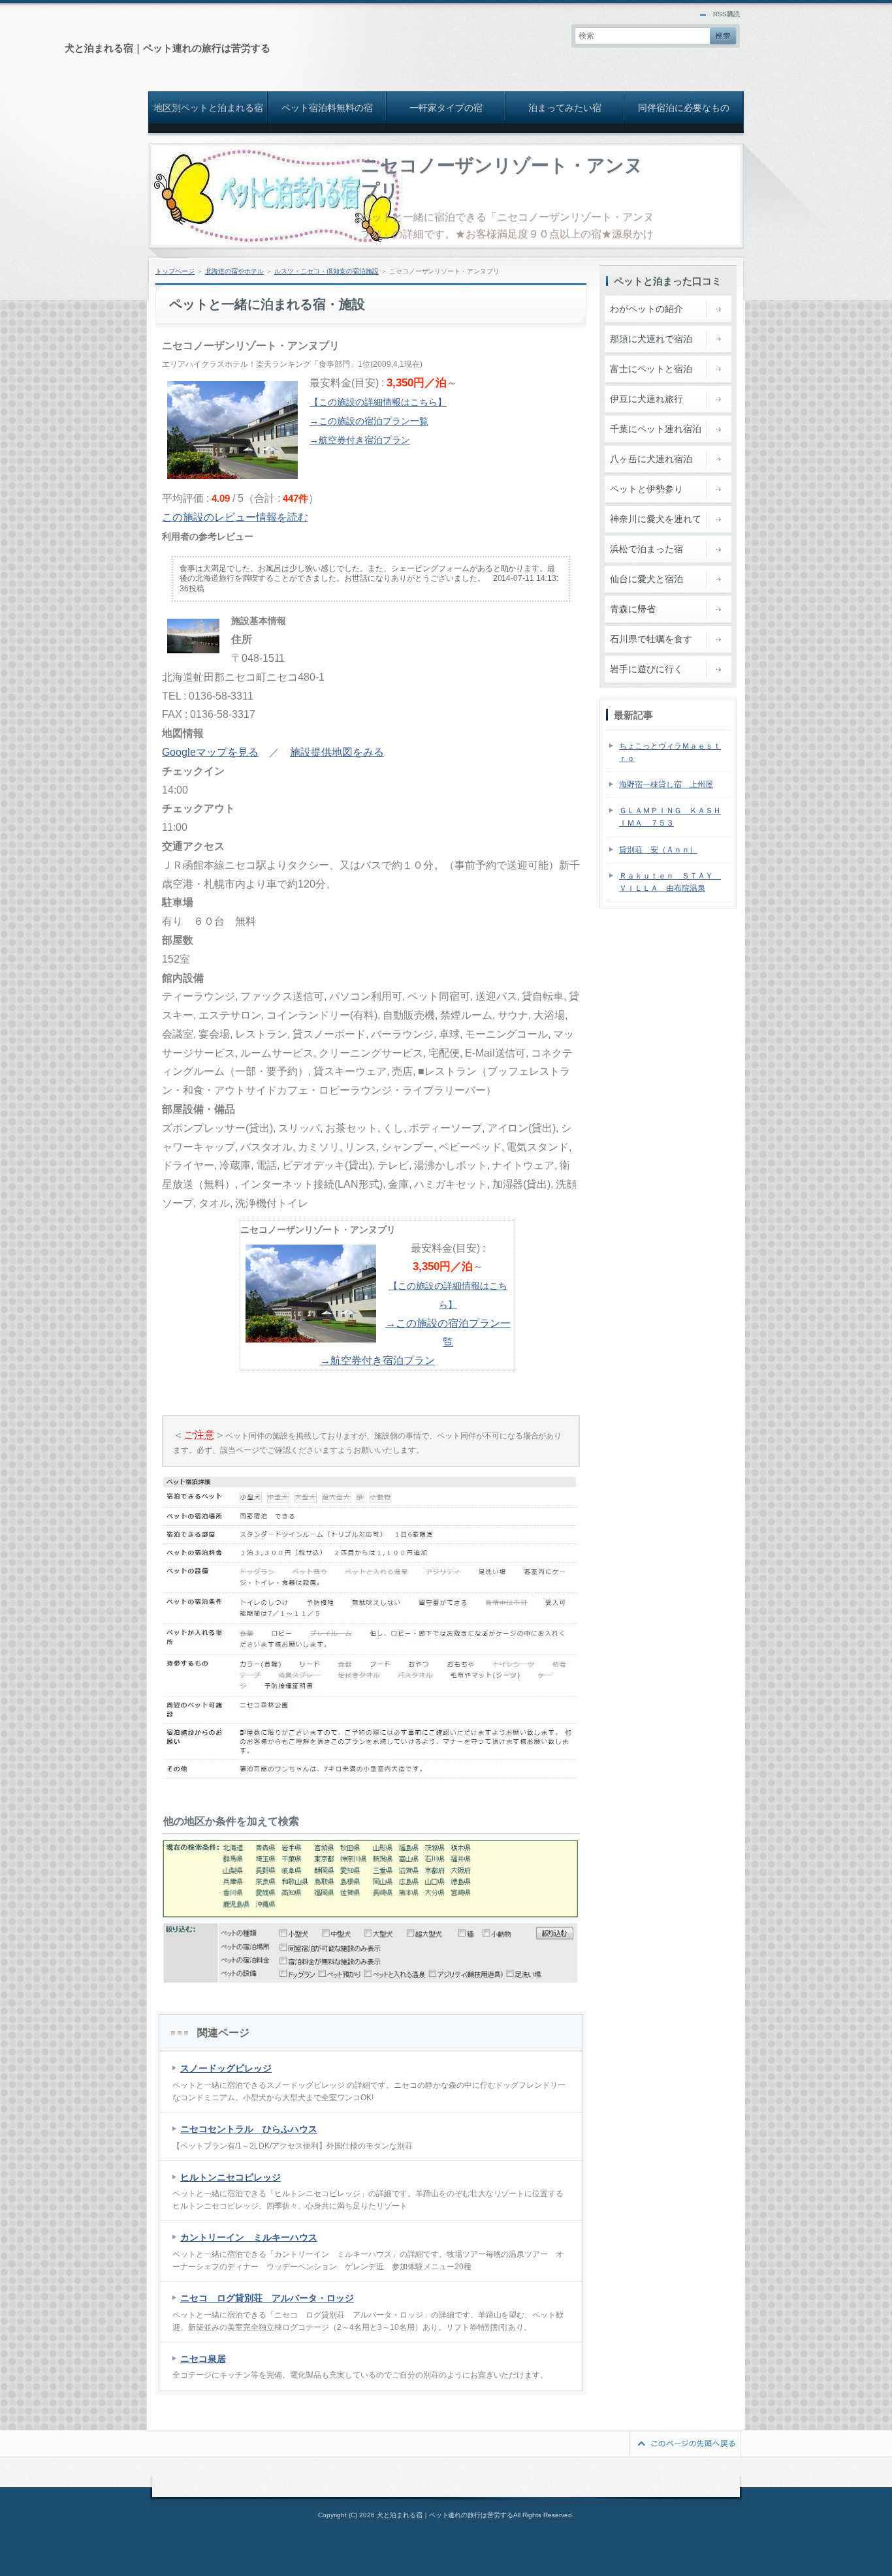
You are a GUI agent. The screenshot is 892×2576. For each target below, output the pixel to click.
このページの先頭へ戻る (685, 2444)
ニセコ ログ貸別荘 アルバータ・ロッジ (267, 2298)
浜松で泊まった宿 (646, 549)
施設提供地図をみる (337, 752)
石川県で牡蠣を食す (651, 639)
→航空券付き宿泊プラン (360, 440)
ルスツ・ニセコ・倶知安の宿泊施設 (327, 271)
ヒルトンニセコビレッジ (231, 2177)
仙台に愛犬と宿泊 (646, 579)
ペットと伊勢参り (646, 489)
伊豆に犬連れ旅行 (646, 399)
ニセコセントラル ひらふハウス (249, 2129)
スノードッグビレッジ (226, 2068)
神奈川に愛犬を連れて (656, 519)
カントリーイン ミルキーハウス (249, 2237)
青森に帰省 (633, 609)
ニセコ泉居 (203, 2359)
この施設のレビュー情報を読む (235, 517)
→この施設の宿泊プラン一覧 (369, 421)
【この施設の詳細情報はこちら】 (378, 402)
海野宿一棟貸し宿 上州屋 (666, 784)
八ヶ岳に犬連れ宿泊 (651, 459)
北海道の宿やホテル (234, 271)
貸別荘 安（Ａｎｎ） (658, 850)
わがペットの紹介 (646, 309)
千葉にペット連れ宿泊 (656, 429)
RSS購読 (726, 14)
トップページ (175, 271)
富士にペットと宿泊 (651, 369)
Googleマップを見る (210, 752)
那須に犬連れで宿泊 (651, 339)
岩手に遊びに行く (646, 669)
